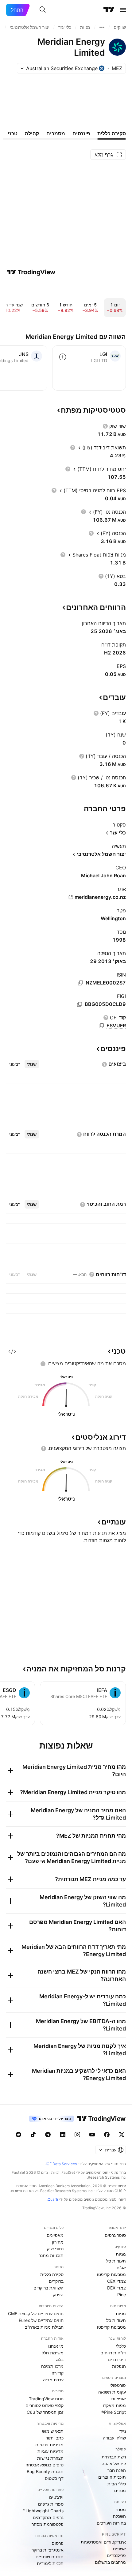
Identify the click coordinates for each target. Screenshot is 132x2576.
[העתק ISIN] (80, 983)
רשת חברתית (114, 2457)
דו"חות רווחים (113, 2353)
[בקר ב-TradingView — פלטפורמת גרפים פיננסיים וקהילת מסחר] (31, 272)
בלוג (60, 2359)
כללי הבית (117, 2484)
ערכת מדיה (53, 2380)
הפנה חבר (117, 2470)
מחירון (58, 2242)
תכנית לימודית (50, 2563)
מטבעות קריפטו (111, 2274)
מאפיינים (55, 2235)
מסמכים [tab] (56, 133)
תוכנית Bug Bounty (45, 2471)
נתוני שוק (55, 2249)
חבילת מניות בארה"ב (44, 2327)
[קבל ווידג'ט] (12, 1351)
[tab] (32, 1064)
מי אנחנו (56, 2346)
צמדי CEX (116, 2281)
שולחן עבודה (114, 2438)
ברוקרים (56, 2281)
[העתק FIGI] (80, 1004)
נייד (123, 2431)
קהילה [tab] (32, 133)
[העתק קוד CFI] (101, 1026)
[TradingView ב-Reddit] (18, 2135)
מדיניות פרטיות (49, 2445)
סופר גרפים (115, 2235)
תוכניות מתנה (51, 2255)
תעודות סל (116, 2261)
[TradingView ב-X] (122, 2135)
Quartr (53, 2199)
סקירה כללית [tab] (112, 133)
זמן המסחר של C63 (45, 2412)
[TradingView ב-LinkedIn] (63, 2135)
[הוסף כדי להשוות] (63, 357)
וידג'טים (56, 2497)
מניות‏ (121, 2254)
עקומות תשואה (112, 2392)
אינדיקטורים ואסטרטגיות (103, 2542)
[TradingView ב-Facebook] (107, 2135)
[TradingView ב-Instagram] (77, 2135)
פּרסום (58, 2543)
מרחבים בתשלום (110, 2562)
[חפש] (43, 10)
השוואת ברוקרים (49, 2288)
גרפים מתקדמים (48, 2517)
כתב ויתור (55, 2438)
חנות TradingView (46, 2399)
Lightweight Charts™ (43, 2511)
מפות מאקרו (114, 2405)
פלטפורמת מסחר (48, 2524)
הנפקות (119, 2366)
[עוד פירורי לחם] (102, 27)
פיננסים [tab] (81, 133)
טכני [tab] (13, 133)
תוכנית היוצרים (112, 2477)
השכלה (119, 2516)
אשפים (119, 2549)
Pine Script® (114, 2412)
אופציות (118, 2399)
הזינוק (58, 2295)
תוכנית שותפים (50, 2557)
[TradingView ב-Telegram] (48, 2135)
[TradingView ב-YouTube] (92, 2135)
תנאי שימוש (53, 2431)
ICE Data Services (61, 2164)
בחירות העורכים (111, 2523)
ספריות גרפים (51, 2504)
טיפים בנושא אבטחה (45, 2465)
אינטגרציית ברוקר (48, 2550)
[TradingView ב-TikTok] (33, 2135)
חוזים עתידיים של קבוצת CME (36, 2314)
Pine (122, 2295)
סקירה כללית (52, 2274)
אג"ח (121, 2268)
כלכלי (121, 2346)
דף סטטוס (54, 2478)
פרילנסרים (116, 2555)
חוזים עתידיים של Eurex (41, 2320)
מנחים (120, 2490)
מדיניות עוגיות (50, 2451)
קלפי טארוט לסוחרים (45, 2405)
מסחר (120, 2509)
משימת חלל (53, 2353)
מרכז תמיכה (52, 2366)
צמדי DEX (116, 2288)
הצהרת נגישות (50, 2458)
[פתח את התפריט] (123, 10)
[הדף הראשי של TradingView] (109, 10)
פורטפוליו (117, 2385)
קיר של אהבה (114, 2464)
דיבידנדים (117, 2359)
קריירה (58, 2373)
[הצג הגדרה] (105, 426)
